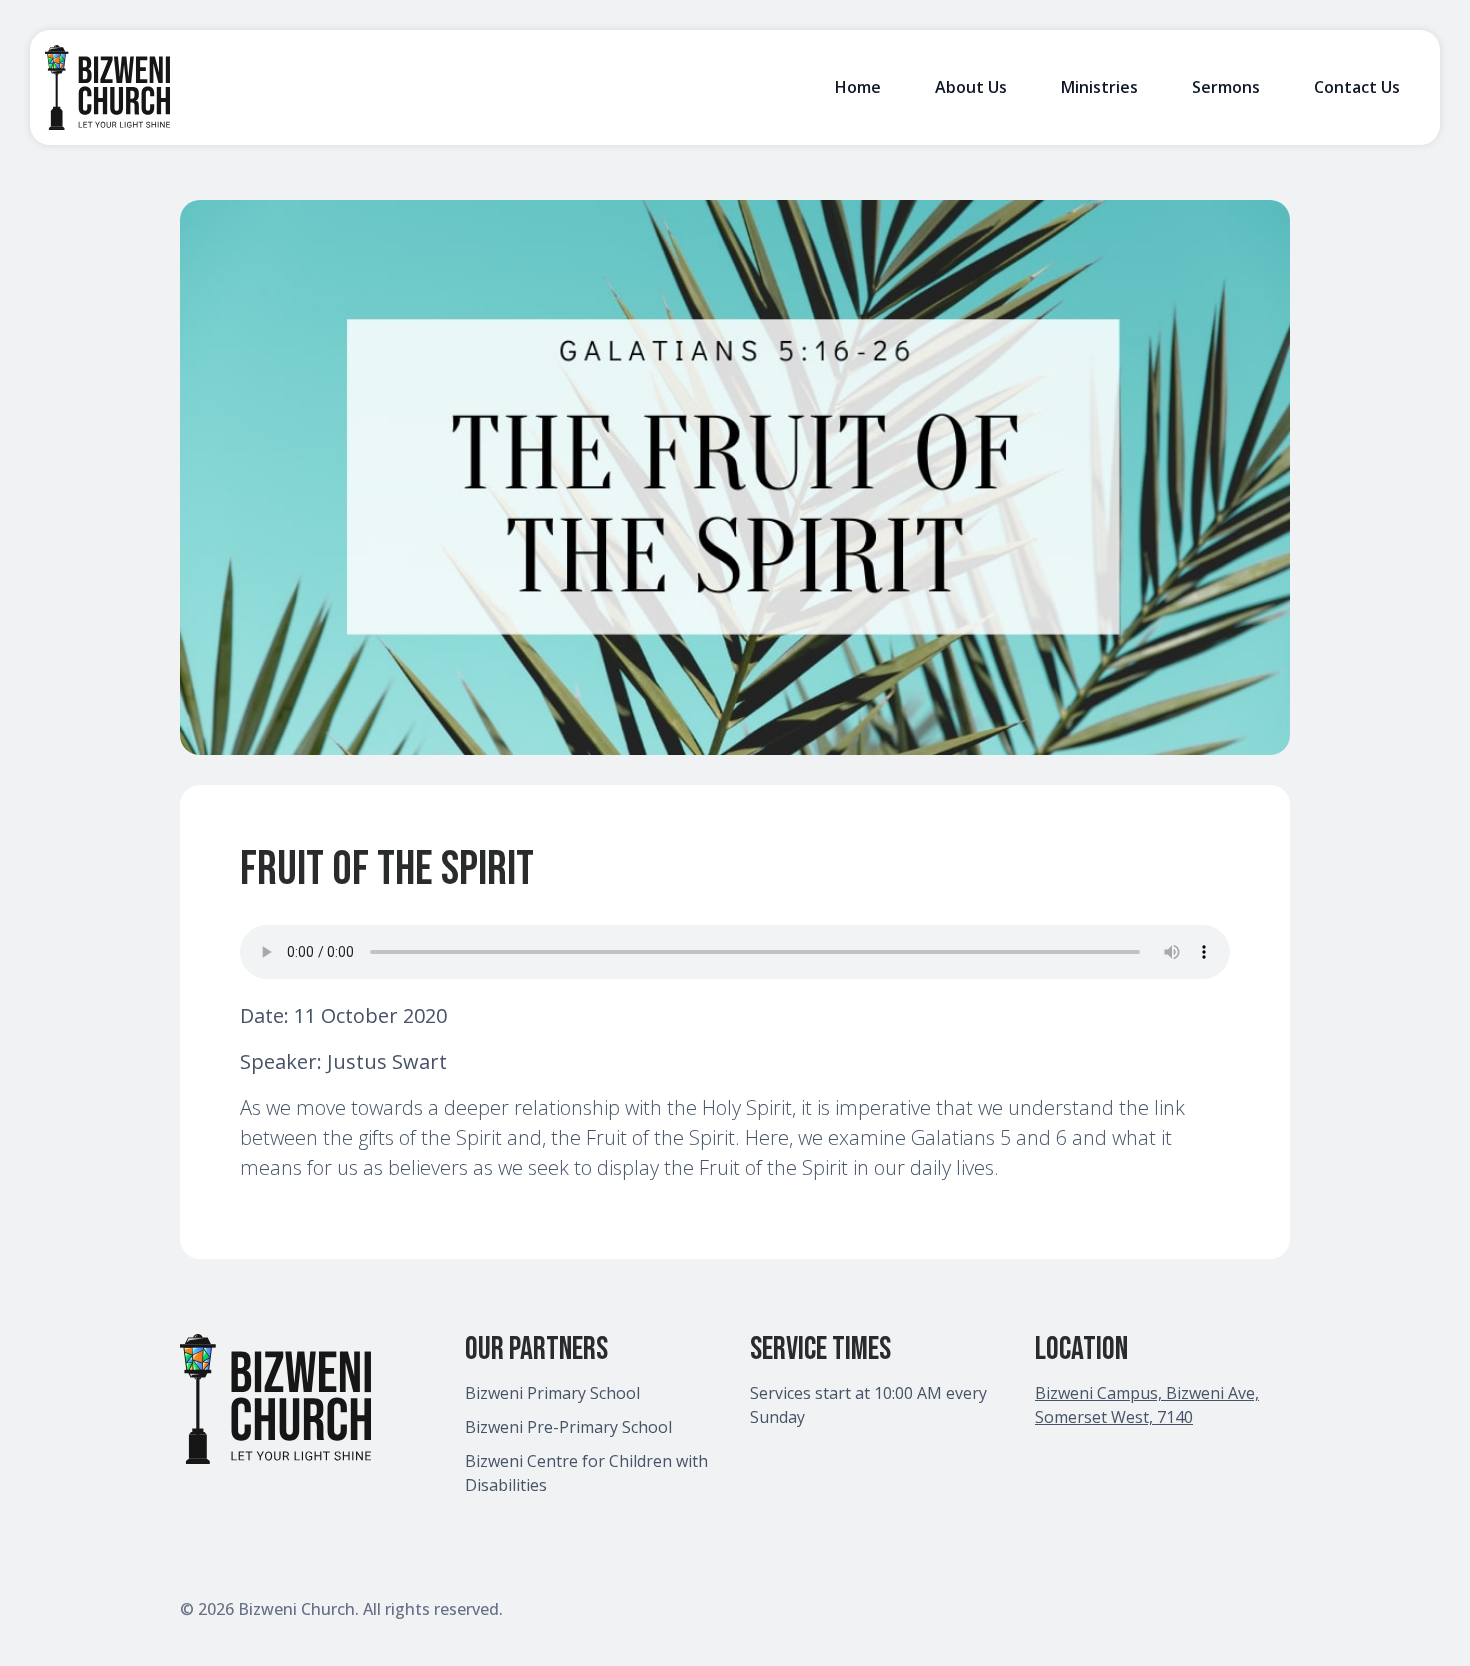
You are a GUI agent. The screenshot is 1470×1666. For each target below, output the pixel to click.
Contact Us (1357, 87)
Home (858, 87)
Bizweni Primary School (552, 1393)
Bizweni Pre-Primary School (568, 1427)
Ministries (1099, 87)
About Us (971, 87)
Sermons (1226, 87)
